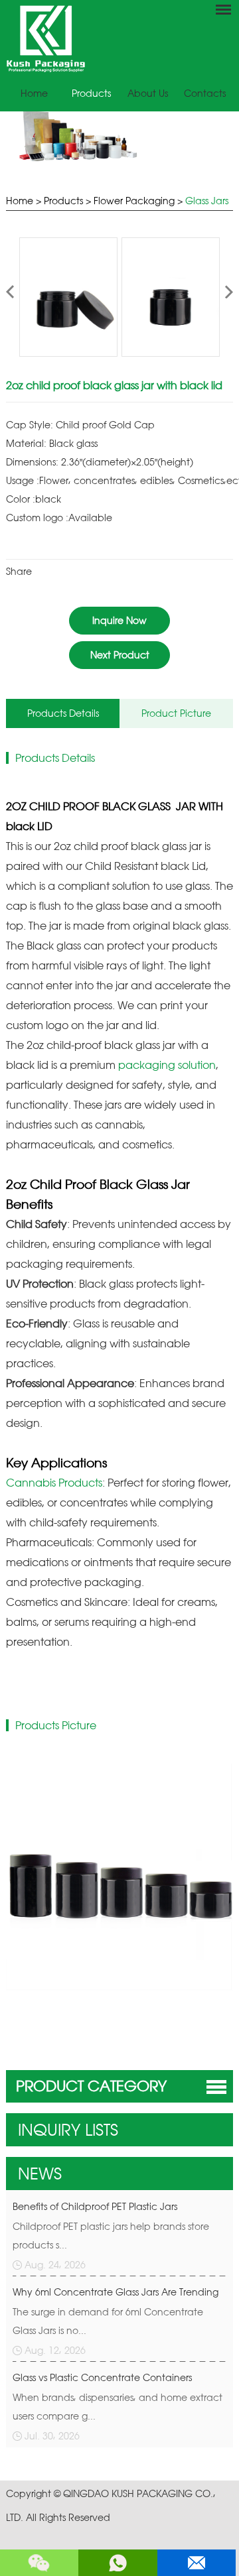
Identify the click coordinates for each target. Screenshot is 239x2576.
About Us (148, 93)
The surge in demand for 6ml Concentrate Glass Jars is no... (108, 2321)
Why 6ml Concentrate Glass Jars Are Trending (116, 2292)
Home (34, 93)
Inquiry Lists (68, 2130)
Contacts (205, 93)
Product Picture (176, 713)
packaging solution (167, 1065)
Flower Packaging (134, 201)
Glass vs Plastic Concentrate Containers (102, 2377)
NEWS (40, 2174)
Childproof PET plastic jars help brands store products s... (111, 2236)
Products (91, 93)
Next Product (120, 655)
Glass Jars (207, 201)
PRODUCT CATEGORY (91, 2086)
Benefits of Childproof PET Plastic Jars (95, 2206)
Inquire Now (119, 620)
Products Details (63, 713)
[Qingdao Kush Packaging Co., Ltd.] (45, 69)
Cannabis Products (54, 1483)
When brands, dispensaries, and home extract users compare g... (118, 2407)
